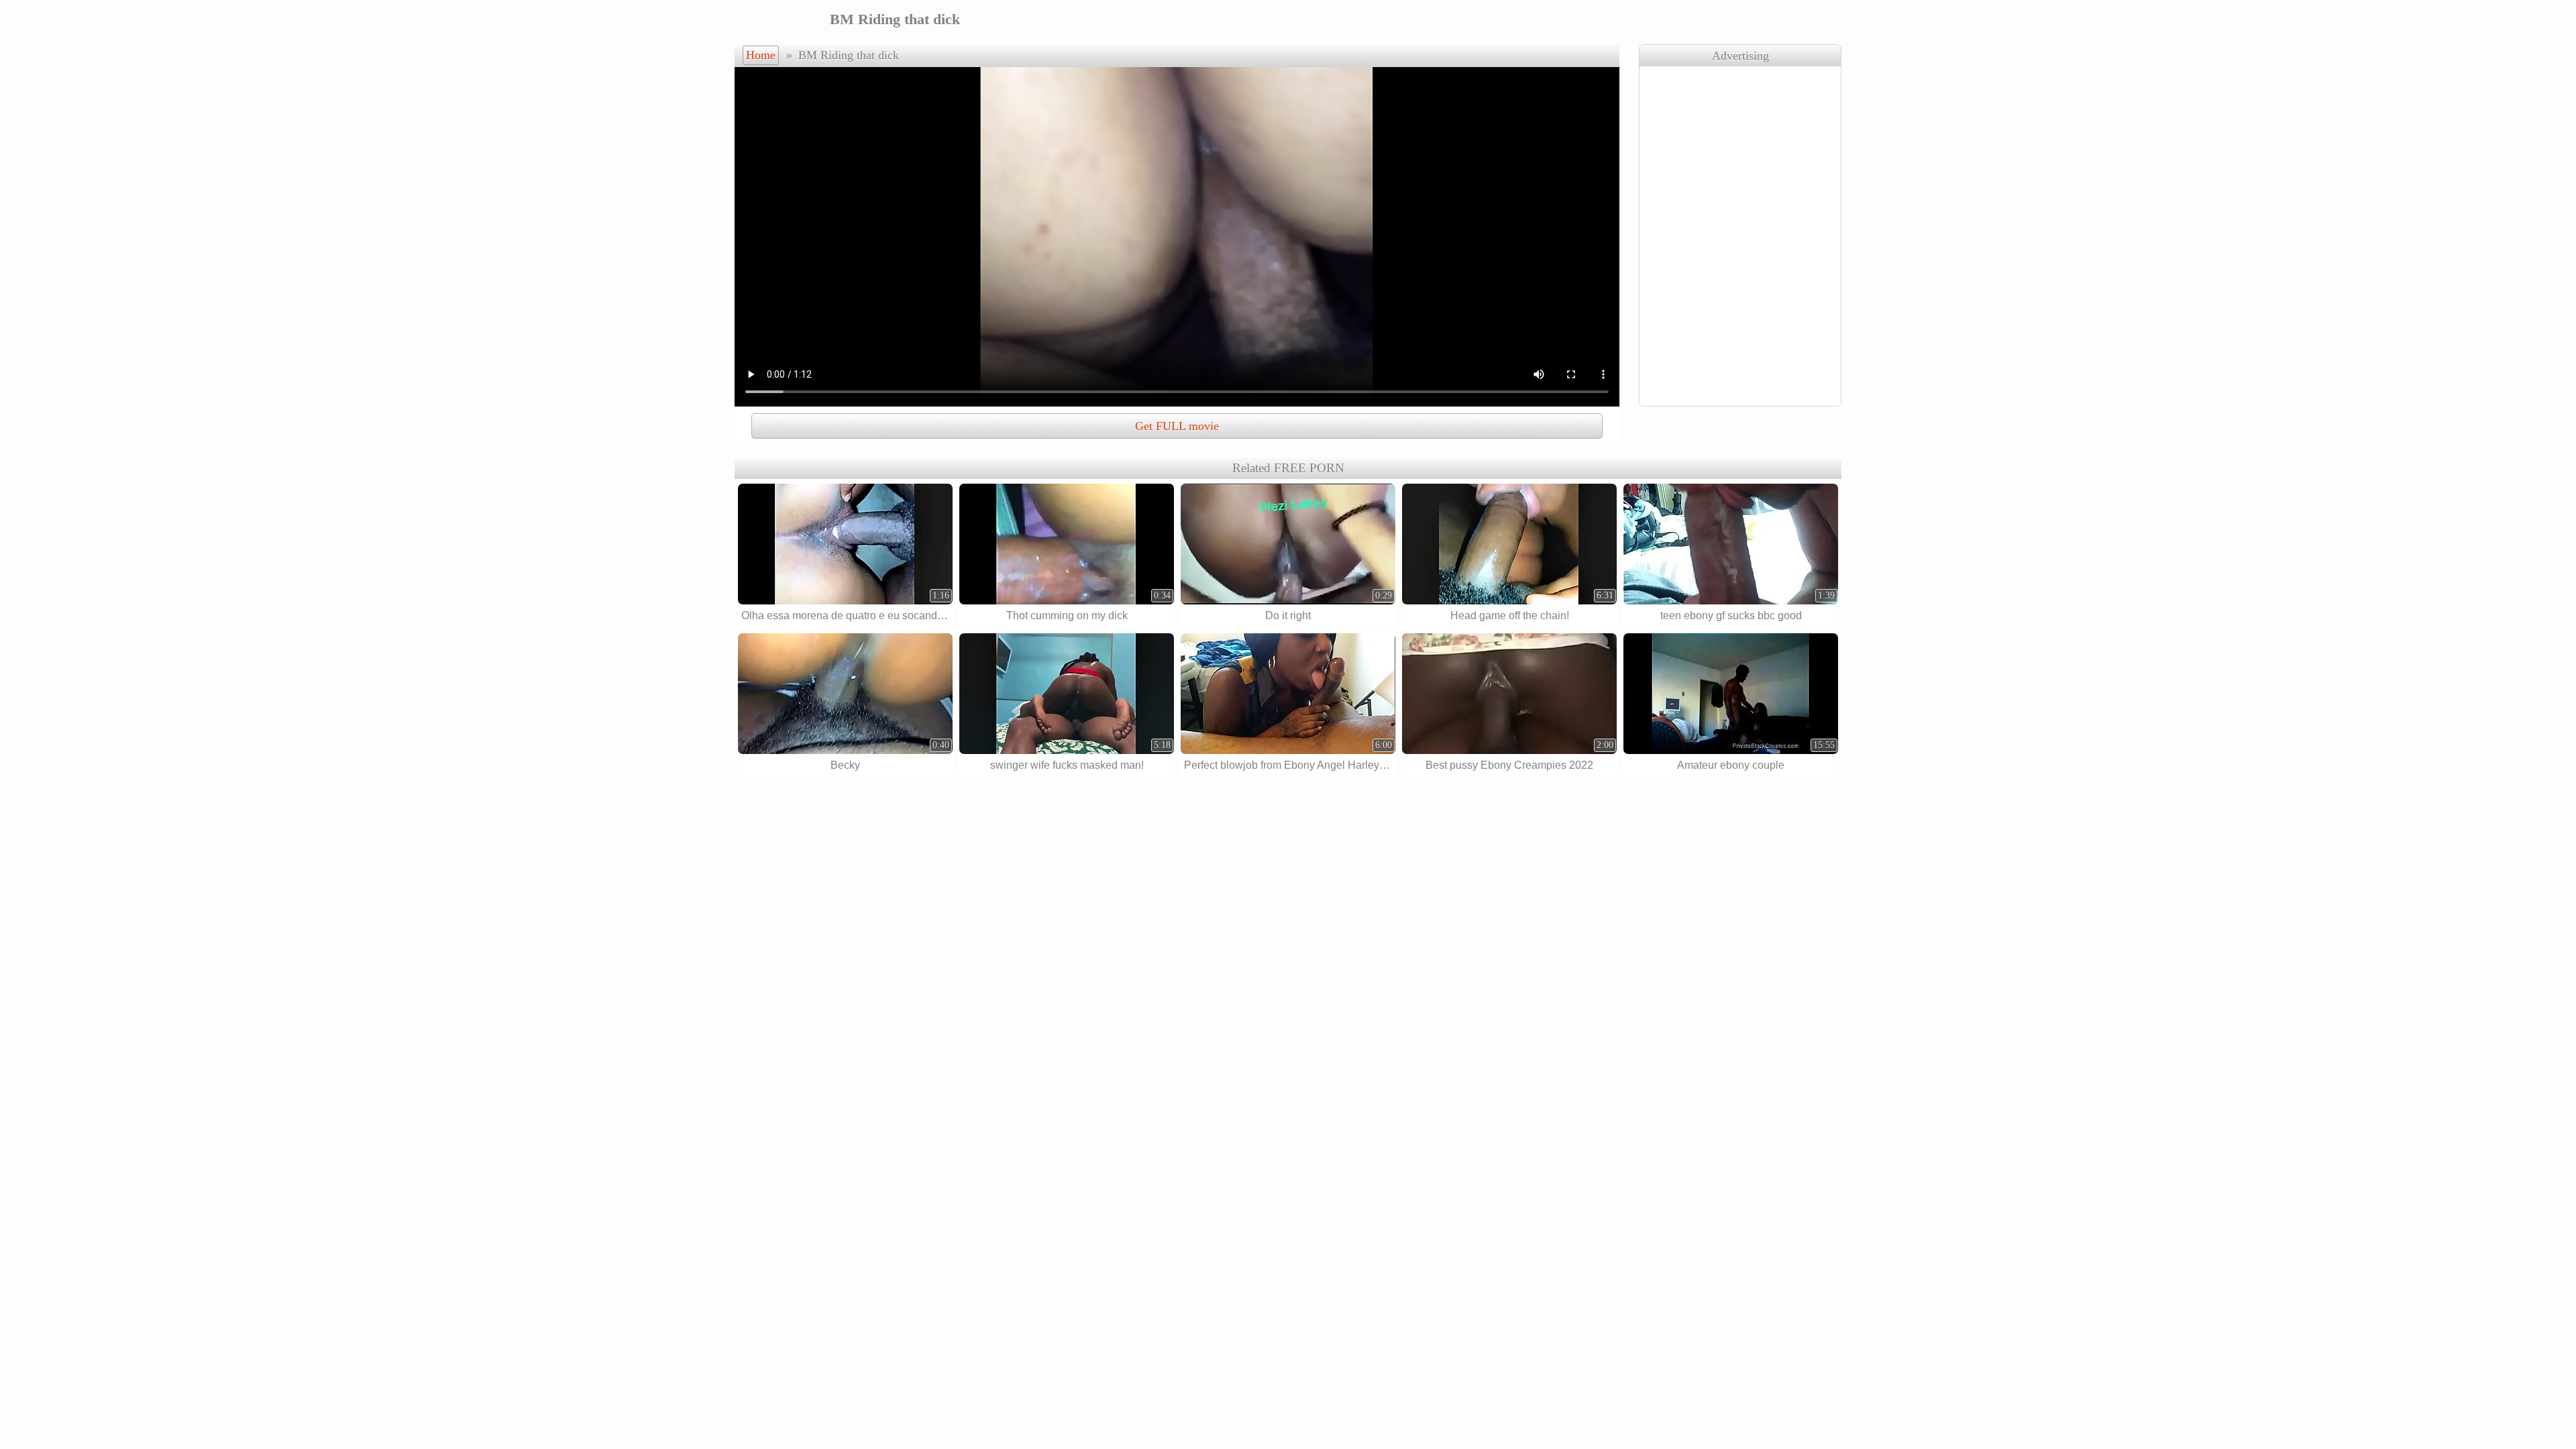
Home (761, 55)
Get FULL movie (1177, 426)
